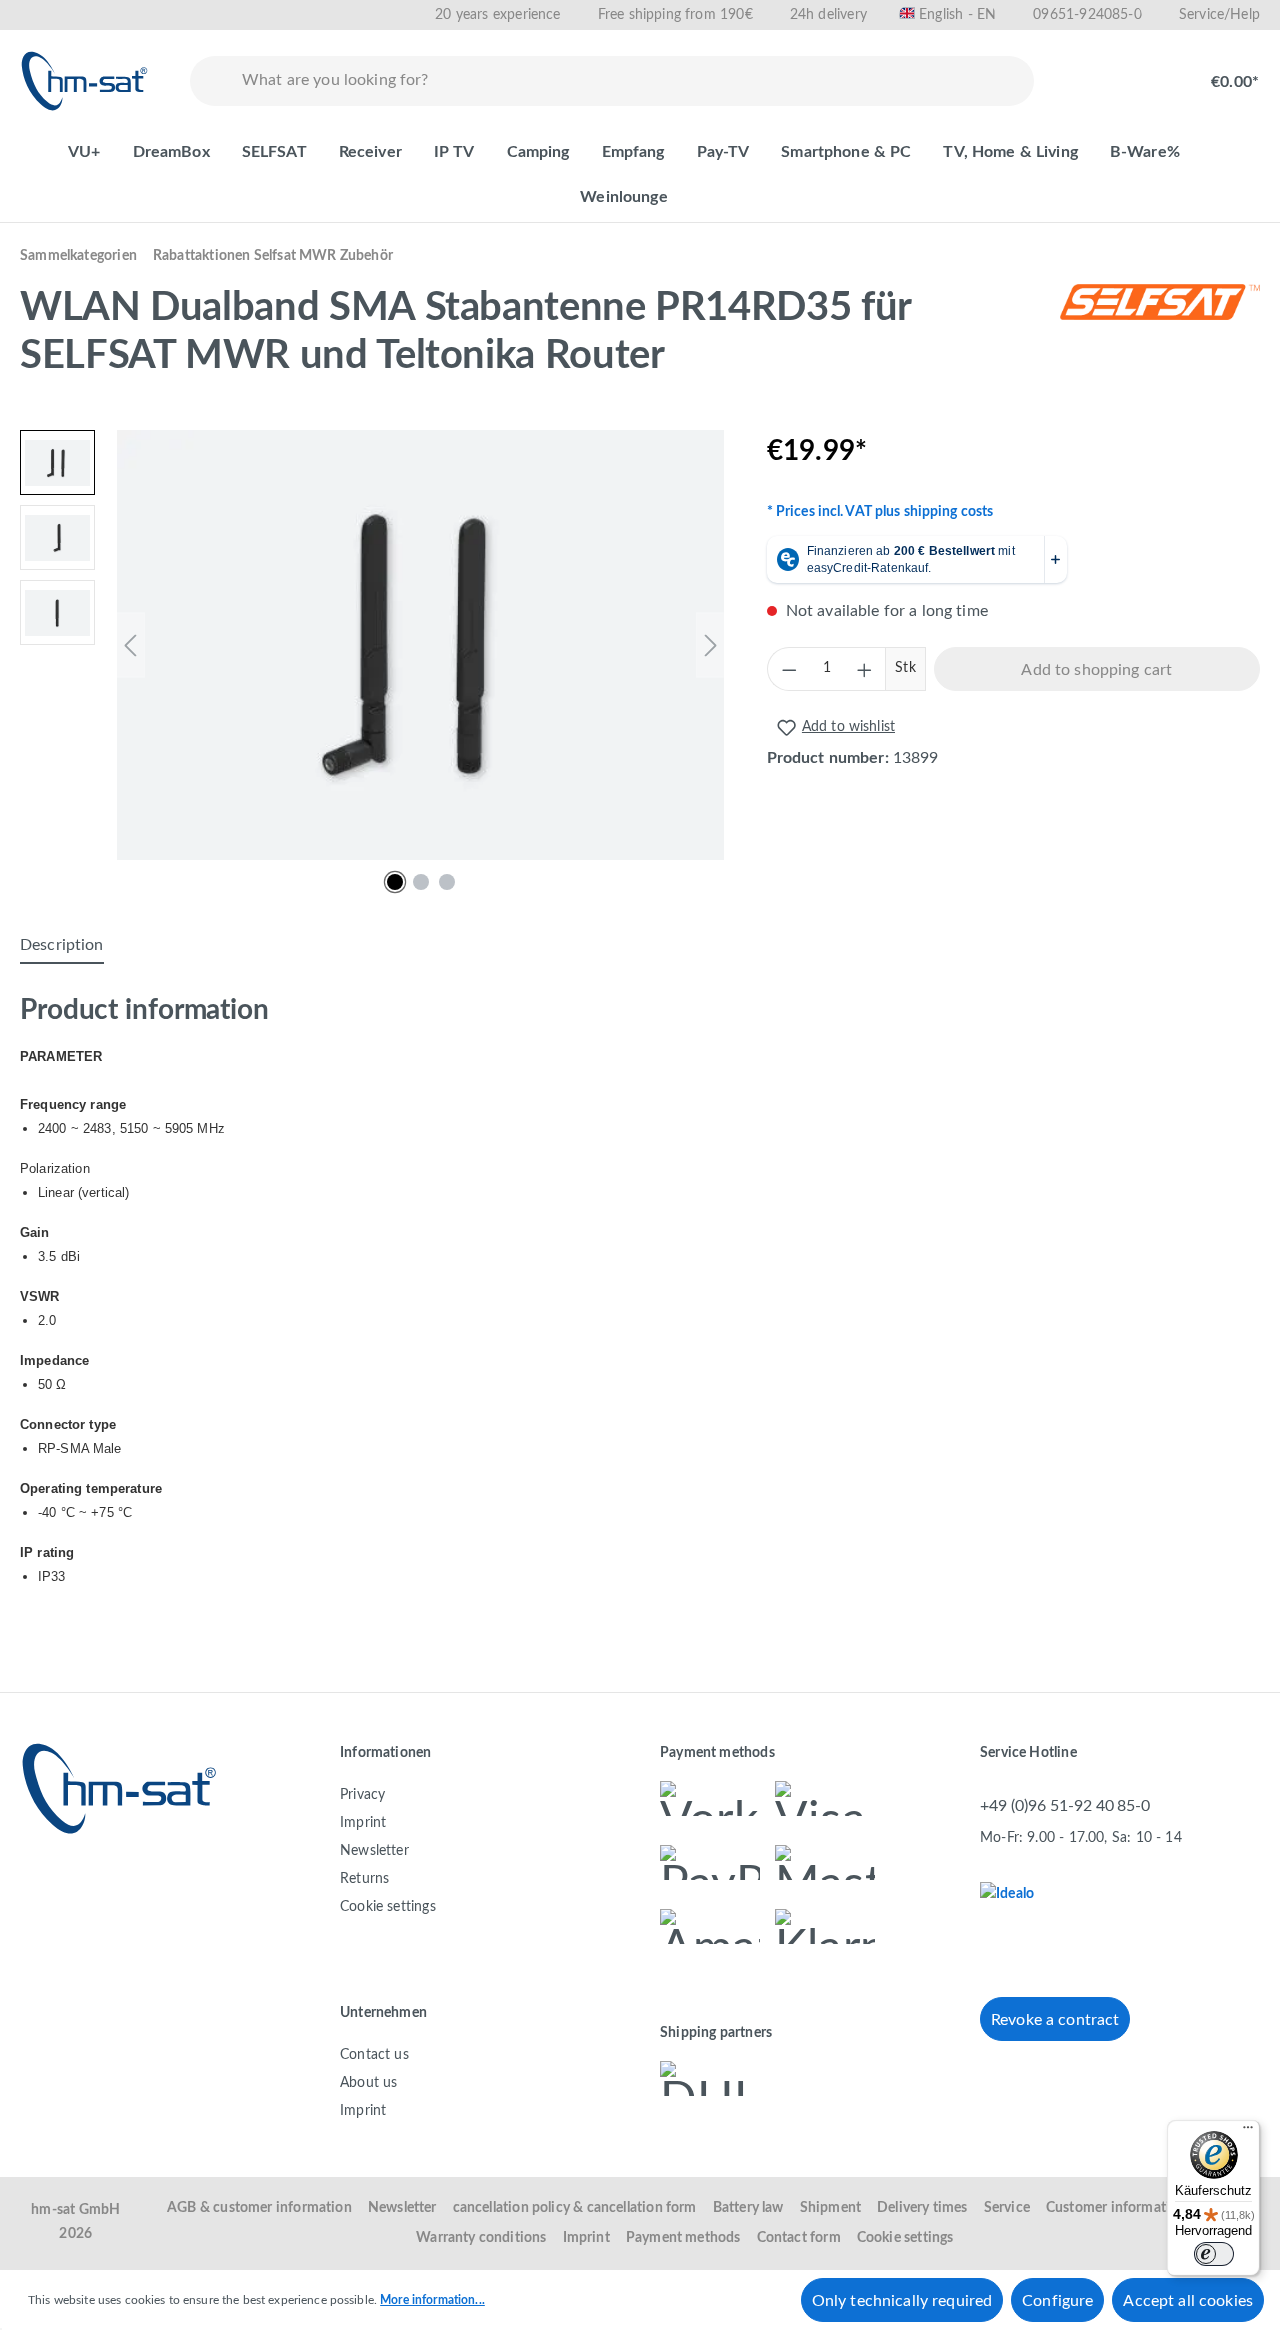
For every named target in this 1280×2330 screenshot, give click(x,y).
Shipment (830, 2208)
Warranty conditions (481, 2238)
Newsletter (374, 1851)
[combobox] (633, 81)
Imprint (363, 1823)
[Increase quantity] (864, 669)
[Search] (212, 81)
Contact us (374, 2055)
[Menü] (1248, 2132)
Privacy (362, 1795)
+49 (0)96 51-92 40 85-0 (1065, 1806)
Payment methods (683, 2238)
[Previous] (130, 645)
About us (368, 2083)
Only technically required (902, 2301)
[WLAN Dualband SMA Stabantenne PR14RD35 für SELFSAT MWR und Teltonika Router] (420, 645)
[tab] (62, 946)
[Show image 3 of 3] (447, 882)
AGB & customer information (259, 2208)
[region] (373, 645)
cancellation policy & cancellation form (575, 2208)
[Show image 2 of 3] (421, 882)
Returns (364, 1879)
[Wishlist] (1086, 72)
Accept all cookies (1188, 2301)
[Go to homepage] (85, 81)
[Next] (711, 645)
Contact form (799, 2238)
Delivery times (922, 2208)
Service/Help (1219, 15)
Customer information (1116, 2208)
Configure (1057, 2301)
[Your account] (1150, 72)
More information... (432, 2300)
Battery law (748, 2208)
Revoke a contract (1055, 2020)
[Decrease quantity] (789, 669)
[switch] (1214, 2254)
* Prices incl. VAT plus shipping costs (880, 512)
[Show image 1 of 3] (395, 882)
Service (1007, 2208)
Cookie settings (388, 1907)
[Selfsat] (1160, 337)
